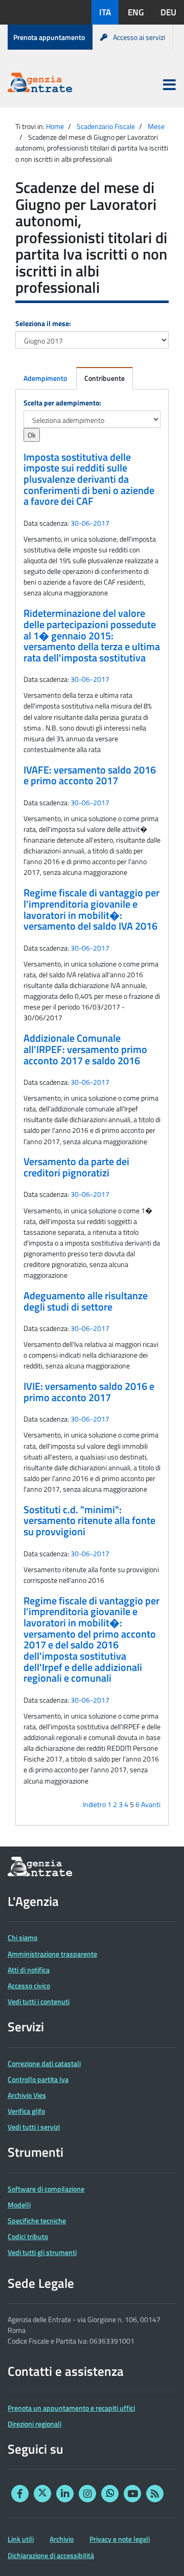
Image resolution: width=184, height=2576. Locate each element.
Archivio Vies (27, 2095)
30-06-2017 (90, 523)
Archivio (62, 2539)
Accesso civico (29, 1985)
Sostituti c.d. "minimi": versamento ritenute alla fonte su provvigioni (89, 1521)
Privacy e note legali (120, 2539)
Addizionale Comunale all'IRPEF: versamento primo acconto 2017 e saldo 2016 (85, 1049)
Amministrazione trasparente (52, 1954)
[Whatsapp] (110, 2494)
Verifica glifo (26, 2111)
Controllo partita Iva (38, 2079)
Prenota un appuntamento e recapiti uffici (71, 2408)
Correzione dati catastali (44, 2063)
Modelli (19, 2205)
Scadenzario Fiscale (106, 126)
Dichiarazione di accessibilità (51, 2555)
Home (55, 126)
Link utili (21, 2539)
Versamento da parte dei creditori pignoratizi (76, 1167)
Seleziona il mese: (43, 323)
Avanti (151, 1804)
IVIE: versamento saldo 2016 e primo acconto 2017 (89, 1392)
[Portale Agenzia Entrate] (40, 84)
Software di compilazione (46, 2189)
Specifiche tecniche (37, 2220)
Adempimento (45, 378)
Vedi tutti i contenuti (39, 2001)
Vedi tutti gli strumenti (42, 2252)
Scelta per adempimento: (62, 403)
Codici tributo (28, 2236)
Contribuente (105, 378)
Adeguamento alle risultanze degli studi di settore (86, 1301)
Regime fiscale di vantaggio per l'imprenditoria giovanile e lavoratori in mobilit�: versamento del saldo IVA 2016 (91, 909)
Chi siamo (22, 1937)
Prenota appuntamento (49, 37)
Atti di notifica (29, 1970)
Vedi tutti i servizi (34, 2127)
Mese (156, 126)
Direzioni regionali (34, 2424)
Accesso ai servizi (139, 37)
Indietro (94, 1804)
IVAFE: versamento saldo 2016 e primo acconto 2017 (90, 776)
